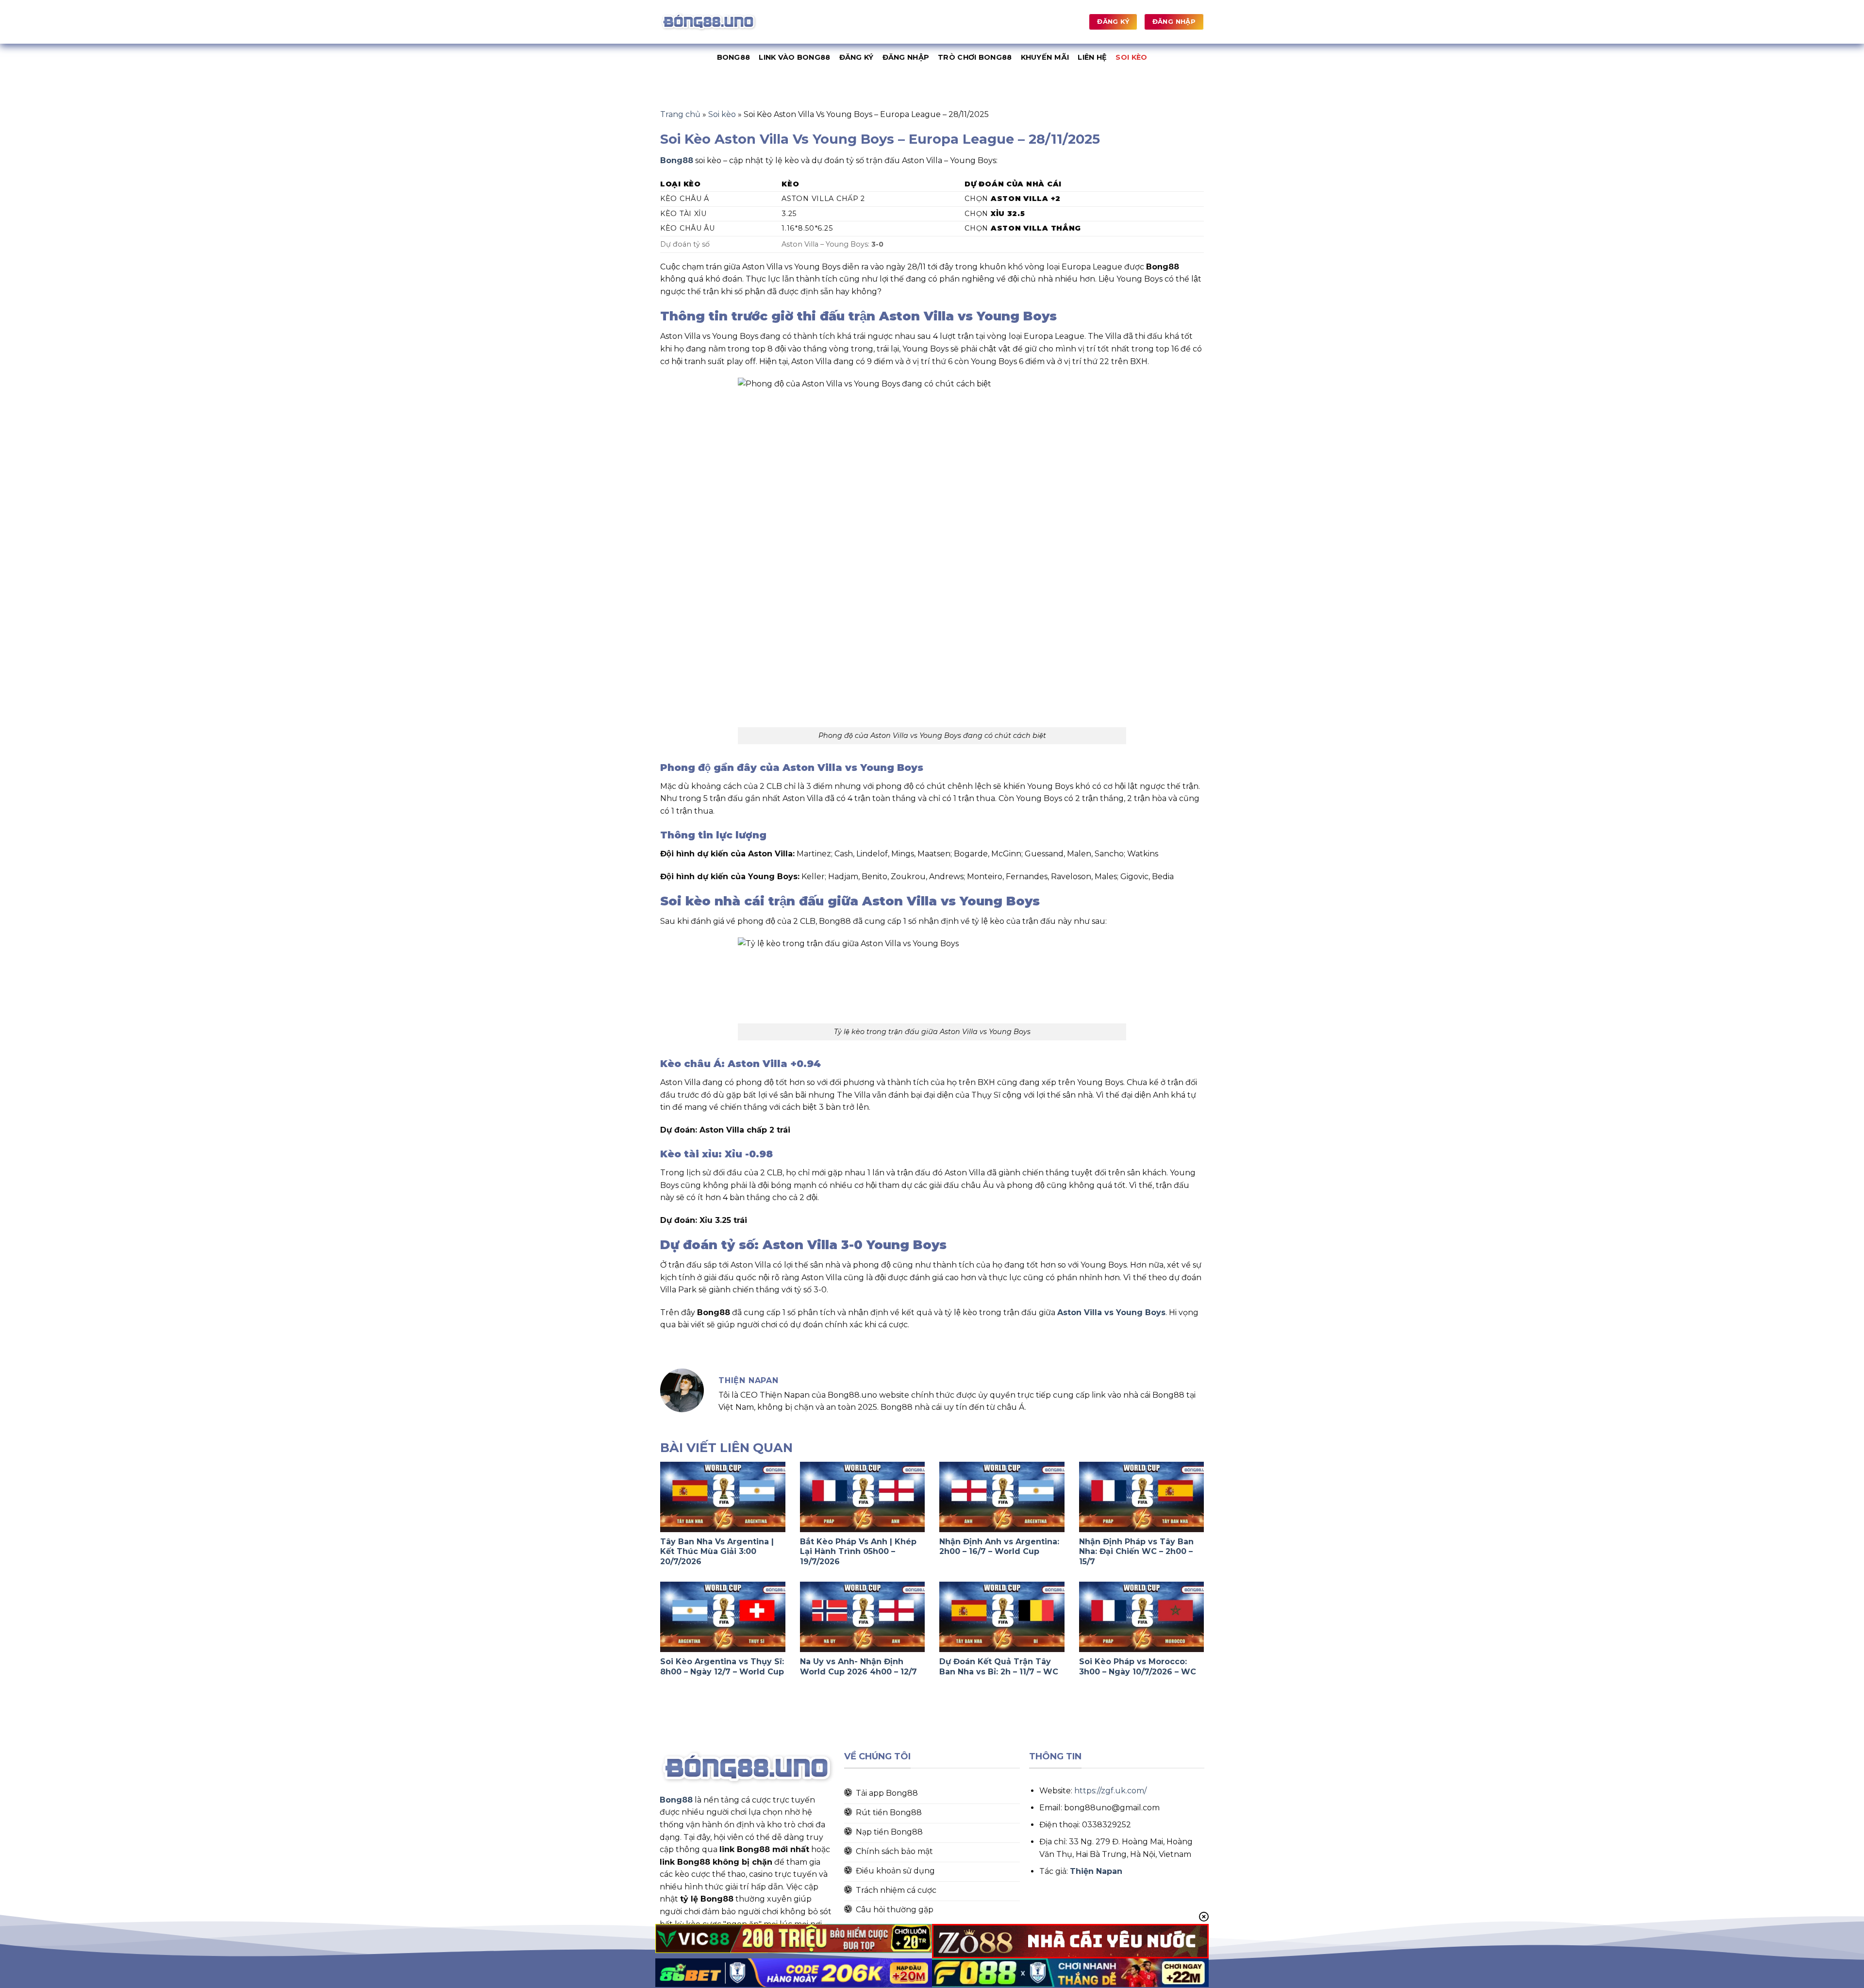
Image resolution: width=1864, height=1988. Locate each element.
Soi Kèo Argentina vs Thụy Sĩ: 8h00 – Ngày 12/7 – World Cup (722, 1667)
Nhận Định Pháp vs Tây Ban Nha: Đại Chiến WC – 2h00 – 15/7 (1136, 1552)
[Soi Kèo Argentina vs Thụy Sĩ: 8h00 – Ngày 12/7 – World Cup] (723, 1617)
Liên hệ (1092, 57)
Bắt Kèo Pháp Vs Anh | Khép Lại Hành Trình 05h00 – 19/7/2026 (858, 1552)
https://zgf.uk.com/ (1110, 1791)
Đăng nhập (906, 57)
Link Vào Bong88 (794, 57)
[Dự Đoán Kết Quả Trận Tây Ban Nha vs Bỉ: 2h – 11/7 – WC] (1002, 1617)
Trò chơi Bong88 (975, 57)
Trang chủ (680, 114)
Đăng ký (857, 57)
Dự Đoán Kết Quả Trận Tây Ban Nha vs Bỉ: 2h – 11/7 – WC (999, 1667)
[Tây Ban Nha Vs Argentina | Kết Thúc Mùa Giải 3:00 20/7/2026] (723, 1497)
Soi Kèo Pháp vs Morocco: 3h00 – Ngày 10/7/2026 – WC (1138, 1667)
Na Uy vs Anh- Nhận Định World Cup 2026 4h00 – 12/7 (858, 1667)
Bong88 (734, 57)
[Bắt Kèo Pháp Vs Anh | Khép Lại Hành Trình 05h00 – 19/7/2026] (863, 1497)
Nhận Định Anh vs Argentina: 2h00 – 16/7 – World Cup (999, 1547)
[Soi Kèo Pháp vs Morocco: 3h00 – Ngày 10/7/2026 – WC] (1142, 1617)
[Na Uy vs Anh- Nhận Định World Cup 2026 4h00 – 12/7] (863, 1617)
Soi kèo (1131, 57)
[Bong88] (709, 22)
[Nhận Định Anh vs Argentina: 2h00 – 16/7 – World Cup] (1002, 1497)
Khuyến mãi (1045, 57)
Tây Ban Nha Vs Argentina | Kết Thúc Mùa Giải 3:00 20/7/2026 (717, 1552)
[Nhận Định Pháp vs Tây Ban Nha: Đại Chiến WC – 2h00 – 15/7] (1142, 1497)
